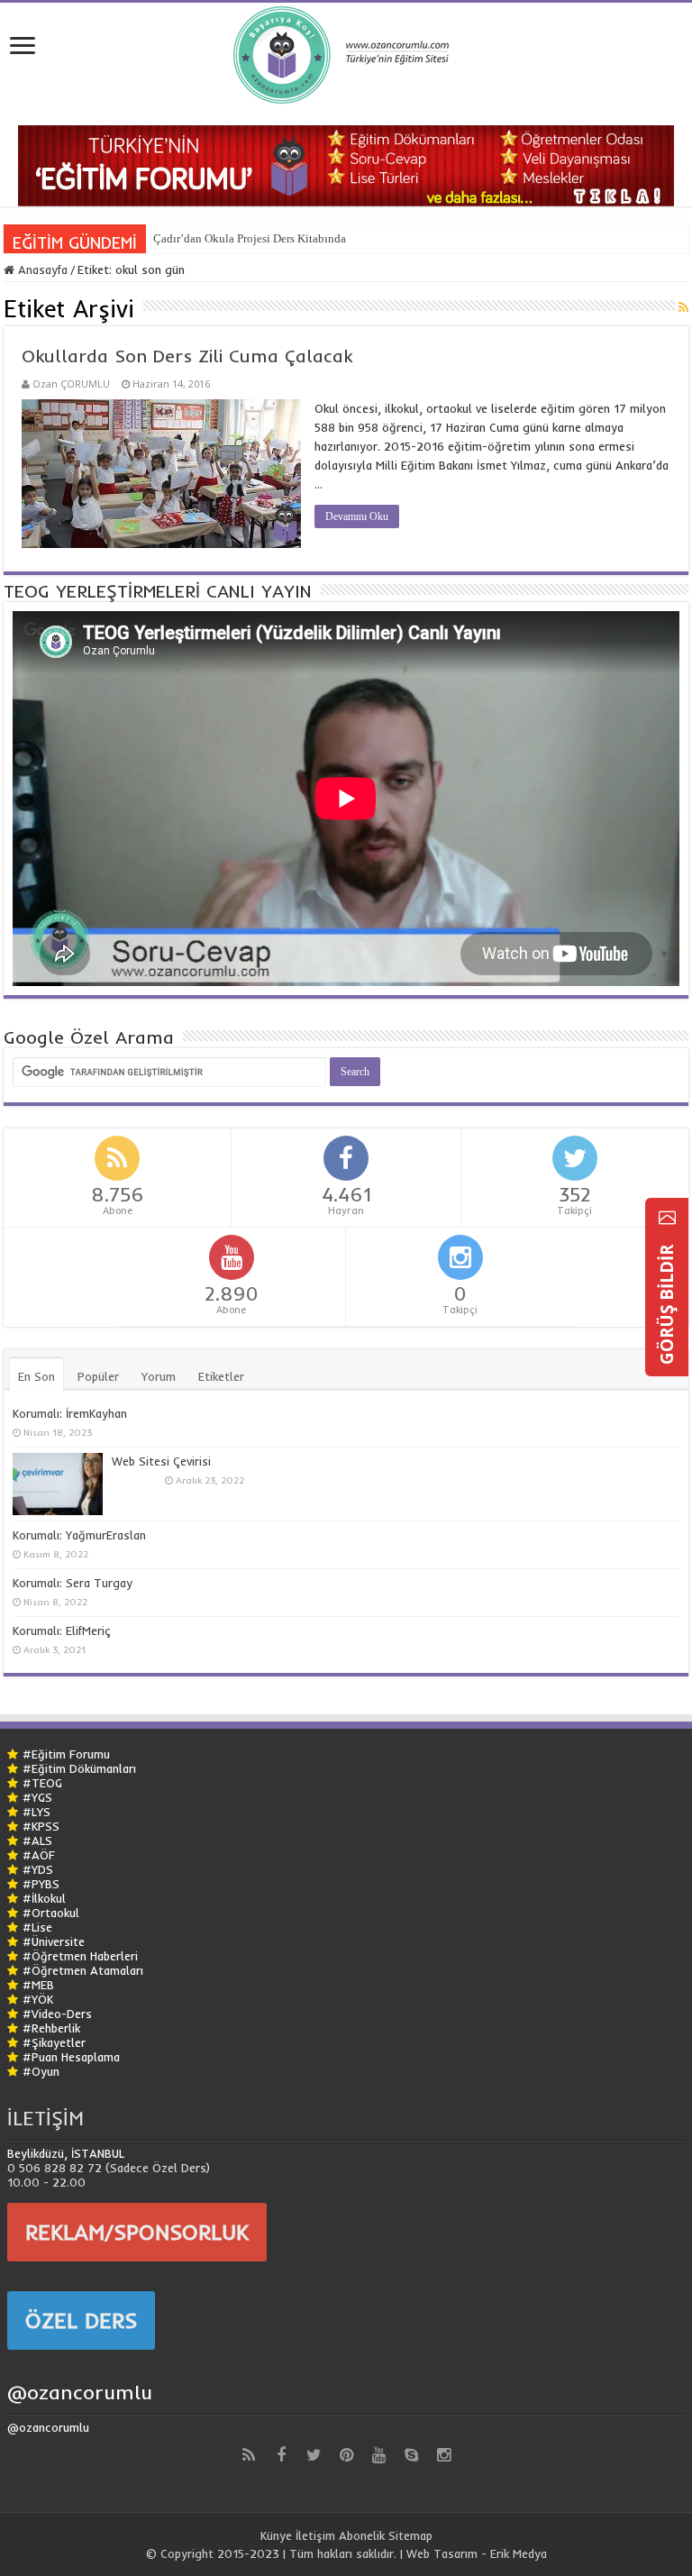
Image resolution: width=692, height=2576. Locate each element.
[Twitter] (314, 2455)
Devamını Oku (357, 516)
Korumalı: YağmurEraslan (79, 1535)
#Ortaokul (51, 1913)
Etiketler (221, 1376)
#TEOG (42, 1783)
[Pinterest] (346, 2455)
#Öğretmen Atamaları (83, 1970)
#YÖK (38, 1999)
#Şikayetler (54, 2042)
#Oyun (41, 2071)
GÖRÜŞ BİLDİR (667, 1302)
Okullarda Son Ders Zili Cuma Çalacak (187, 356)
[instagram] (443, 2455)
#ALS (37, 1841)
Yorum (159, 1376)
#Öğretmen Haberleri (80, 1956)
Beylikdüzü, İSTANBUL (66, 2153)
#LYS (36, 1812)
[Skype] (411, 2455)
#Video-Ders (57, 2014)
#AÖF (39, 1855)
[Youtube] (378, 2455)
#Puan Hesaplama (71, 2057)
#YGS (37, 1797)
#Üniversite (54, 1941)
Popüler (98, 1376)
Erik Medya (519, 2553)
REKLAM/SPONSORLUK (137, 2232)
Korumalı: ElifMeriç (62, 1631)
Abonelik (362, 2535)
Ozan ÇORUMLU (71, 384)
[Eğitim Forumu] (346, 164)
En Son (36, 1376)
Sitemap (410, 2535)
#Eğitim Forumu (66, 1754)
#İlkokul (44, 1898)
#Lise (37, 1927)
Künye (276, 2535)
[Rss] (249, 2455)
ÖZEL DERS (81, 2320)
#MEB (38, 1985)
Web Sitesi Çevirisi (161, 1461)
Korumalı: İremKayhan (70, 1413)
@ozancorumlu (80, 2392)
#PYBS (41, 1884)
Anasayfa (41, 269)
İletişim (315, 2535)
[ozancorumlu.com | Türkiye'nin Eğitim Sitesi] (346, 51)
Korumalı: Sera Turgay (73, 1583)
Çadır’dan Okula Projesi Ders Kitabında (250, 238)
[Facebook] (281, 2455)
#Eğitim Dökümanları (79, 1768)
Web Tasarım (442, 2553)
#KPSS (41, 1826)
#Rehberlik (51, 2028)
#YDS (38, 1869)
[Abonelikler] (683, 307)
